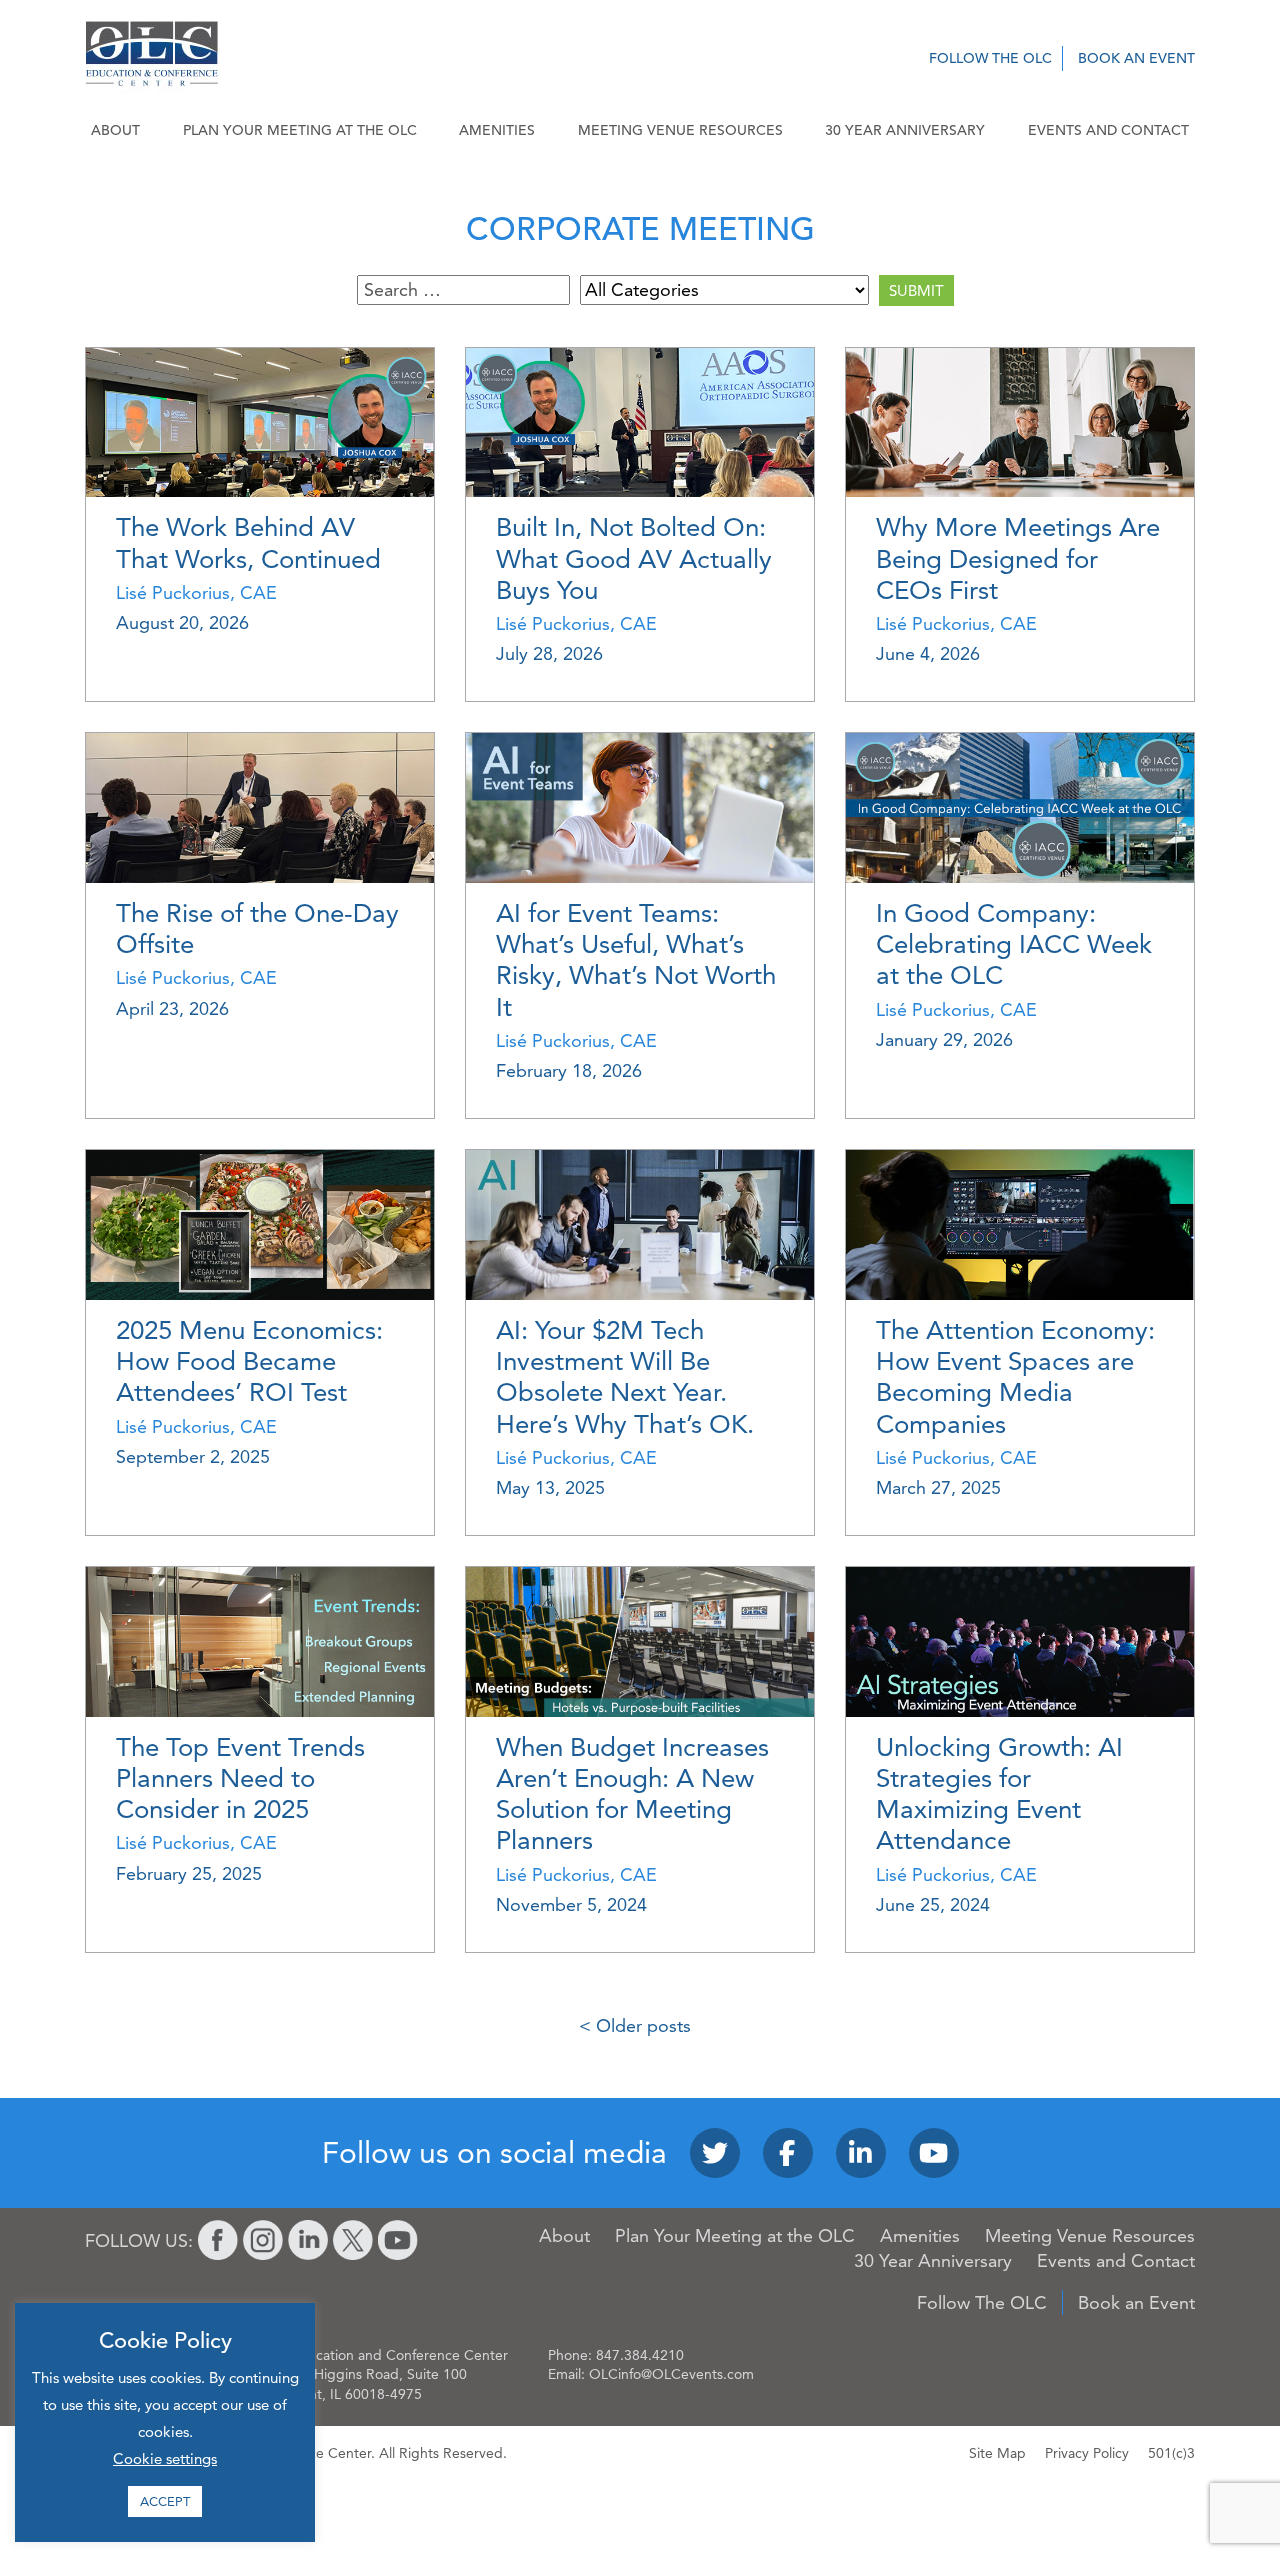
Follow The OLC (990, 58)
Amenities (497, 130)
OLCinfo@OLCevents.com (671, 2374)
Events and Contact (1108, 130)
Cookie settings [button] (165, 2458)
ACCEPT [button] (165, 2501)
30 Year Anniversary (905, 130)
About (115, 130)
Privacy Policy (1087, 2453)
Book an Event (1136, 58)
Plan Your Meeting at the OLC (300, 130)
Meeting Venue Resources (680, 130)
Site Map (997, 2453)
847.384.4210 (640, 2355)
